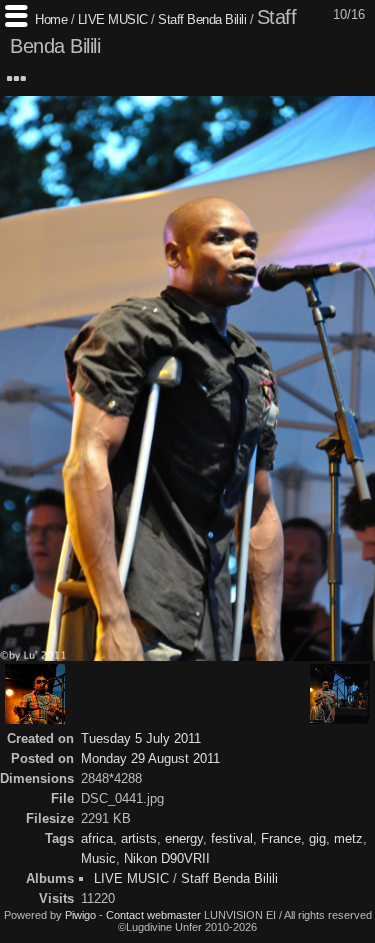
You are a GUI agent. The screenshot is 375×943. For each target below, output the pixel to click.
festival (232, 838)
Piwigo (80, 915)
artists (139, 838)
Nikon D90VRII (167, 858)
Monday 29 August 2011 (150, 758)
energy (184, 838)
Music (98, 858)
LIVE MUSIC (113, 19)
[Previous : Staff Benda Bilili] (35, 694)
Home (51, 19)
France (281, 838)
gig (317, 838)
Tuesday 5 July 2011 (141, 738)
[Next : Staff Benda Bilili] (340, 694)
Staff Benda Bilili (204, 19)
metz (348, 838)
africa (97, 838)
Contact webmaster (153, 915)
